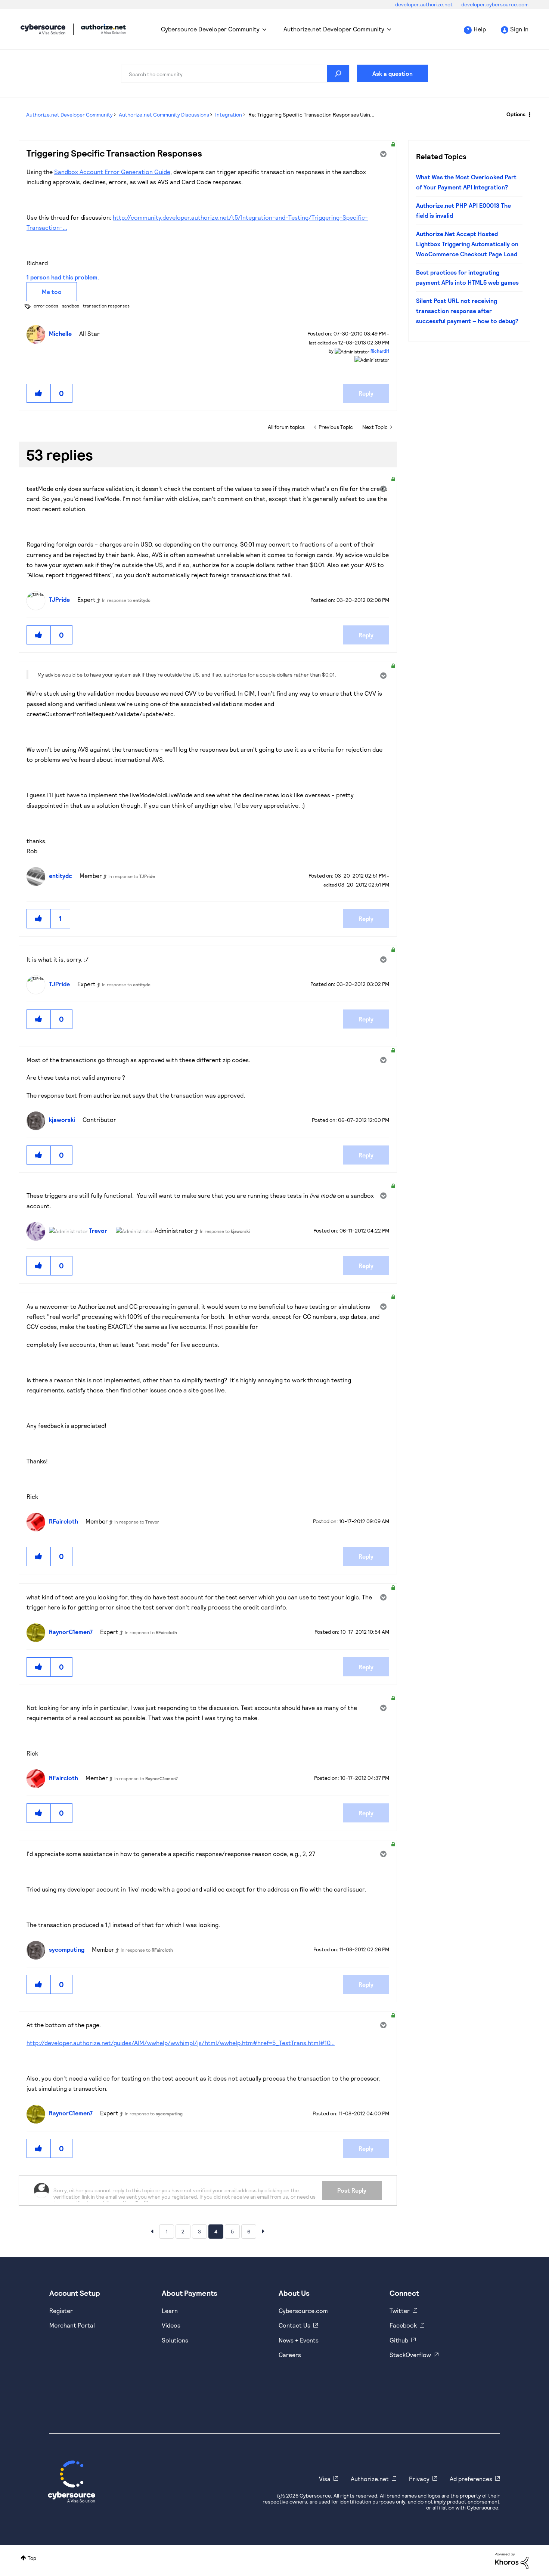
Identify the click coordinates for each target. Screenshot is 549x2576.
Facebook (403, 2325)
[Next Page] (263, 2231)
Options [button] (516, 114)
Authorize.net (370, 2479)
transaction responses (106, 306)
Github (399, 2340)
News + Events (299, 2340)
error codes (46, 306)
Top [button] (32, 2558)
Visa (325, 2479)
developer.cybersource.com (495, 4)
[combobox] (235, 74)
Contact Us (294, 2325)
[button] (39, 393)
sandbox (71, 306)
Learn (170, 2311)
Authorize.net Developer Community (334, 29)
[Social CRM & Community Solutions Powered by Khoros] (512, 2560)
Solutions (175, 2340)
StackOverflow (410, 2355)
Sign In (519, 29)
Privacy (419, 2479)
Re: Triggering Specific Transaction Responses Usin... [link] (311, 115)
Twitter (400, 2311)
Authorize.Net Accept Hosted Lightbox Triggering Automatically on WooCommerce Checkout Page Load (467, 244)
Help (480, 29)
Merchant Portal (72, 2325)
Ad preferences (471, 2479)
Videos (171, 2325)
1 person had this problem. (63, 277)
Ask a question (393, 73)
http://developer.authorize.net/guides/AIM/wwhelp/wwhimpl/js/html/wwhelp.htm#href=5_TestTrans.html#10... (181, 2043)
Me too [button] (52, 292)
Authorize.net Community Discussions (164, 115)
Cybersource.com (303, 2311)
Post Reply (352, 2190)
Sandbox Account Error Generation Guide (112, 172)
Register (61, 2311)
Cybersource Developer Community (43, 29)
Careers (290, 2355)
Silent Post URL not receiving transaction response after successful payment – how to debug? (467, 311)
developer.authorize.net (424, 4)
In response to (126, 600)
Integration (229, 115)
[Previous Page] (152, 2231)
